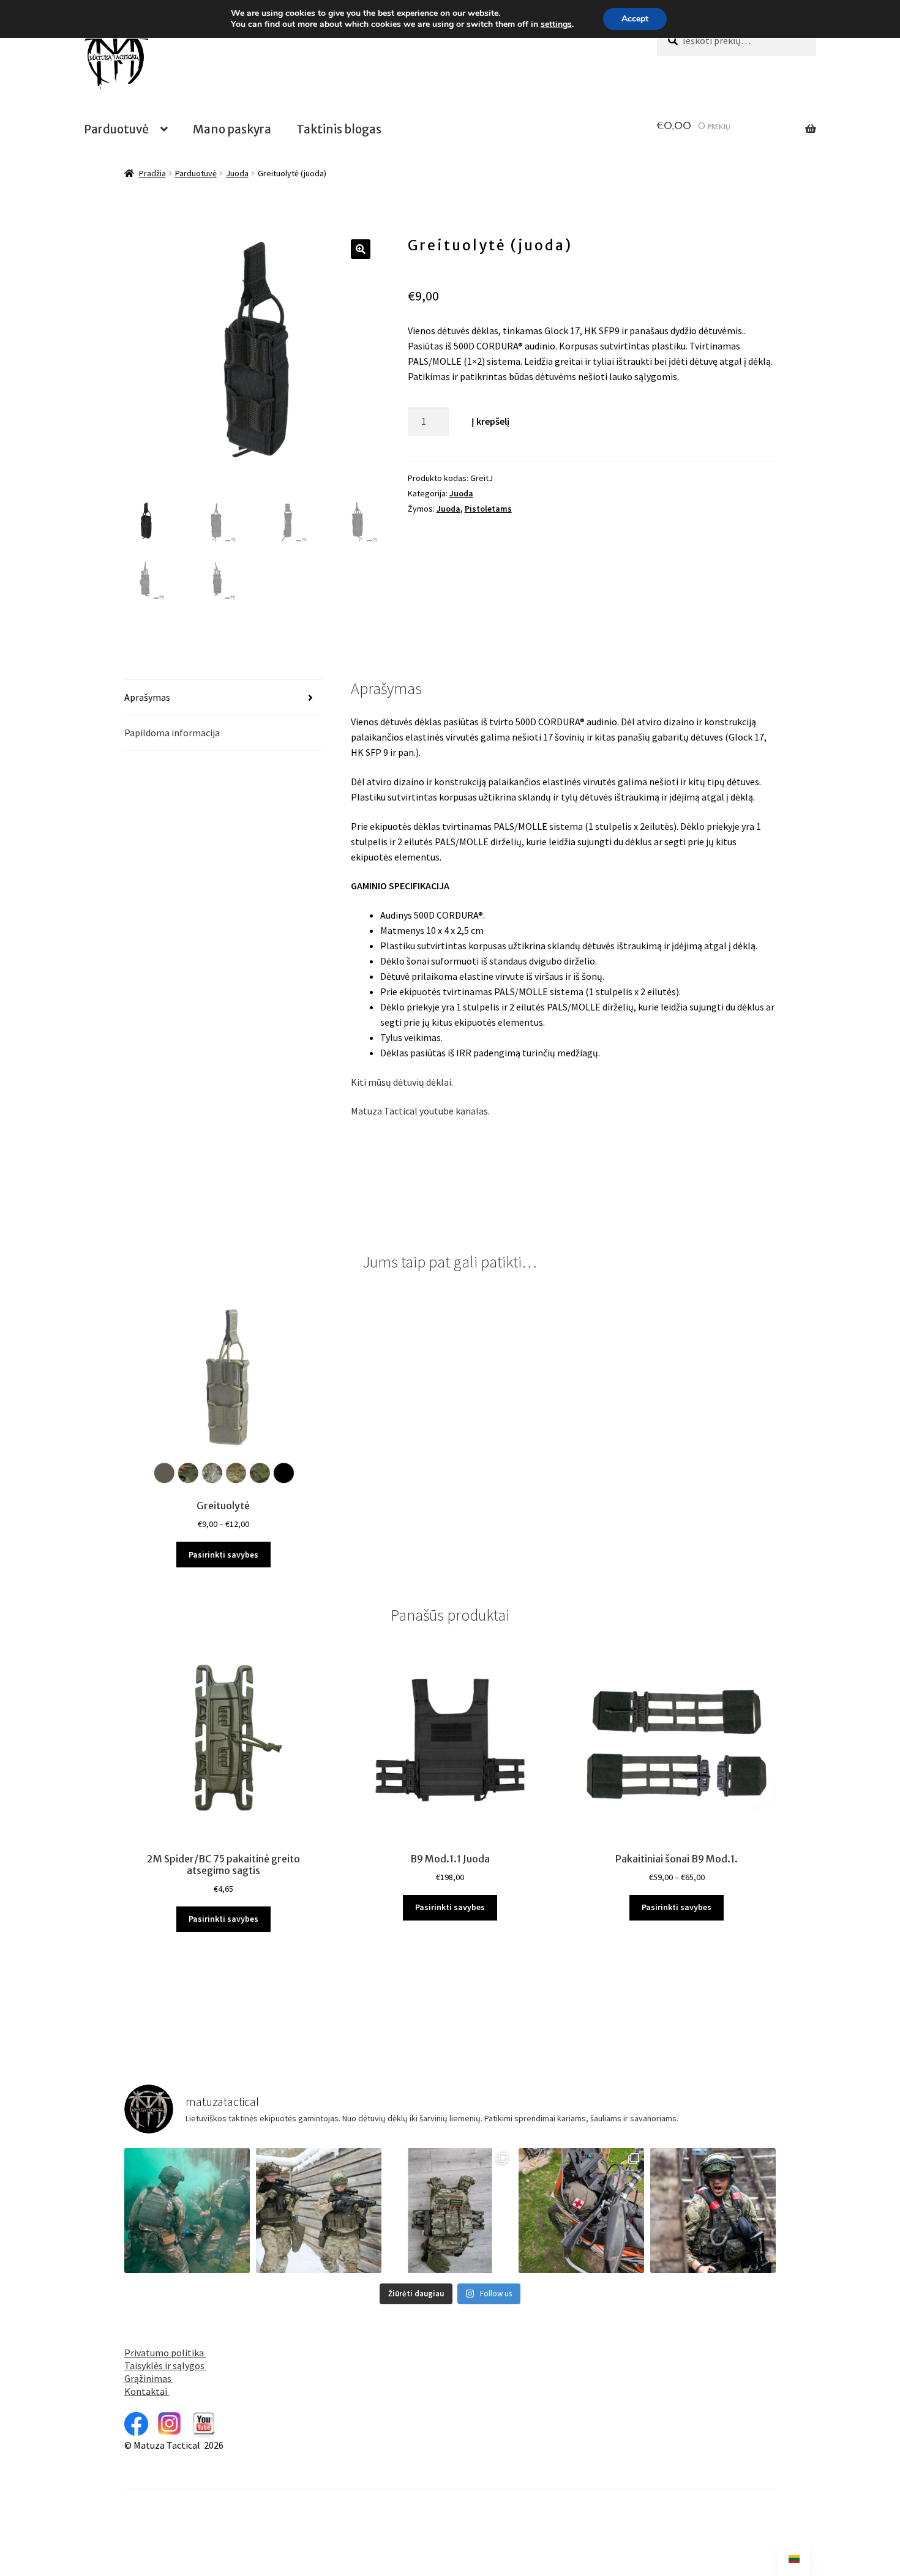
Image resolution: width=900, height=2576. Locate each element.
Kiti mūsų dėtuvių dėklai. (402, 1082)
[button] (361, 249)
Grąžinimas (149, 2378)
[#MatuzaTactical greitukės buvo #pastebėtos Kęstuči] (319, 2211)
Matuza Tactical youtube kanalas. (420, 1111)
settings (556, 24)
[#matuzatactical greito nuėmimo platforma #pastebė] (187, 2211)
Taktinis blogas (339, 129)
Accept (635, 19)
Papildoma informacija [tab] (172, 733)
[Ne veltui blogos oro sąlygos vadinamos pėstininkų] (713, 2211)
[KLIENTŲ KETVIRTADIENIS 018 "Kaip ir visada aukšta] (450, 2211)
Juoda (237, 173)
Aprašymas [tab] (147, 697)
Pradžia (152, 173)
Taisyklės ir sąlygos (165, 2365)
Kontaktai (147, 2391)
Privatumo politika (165, 2353)
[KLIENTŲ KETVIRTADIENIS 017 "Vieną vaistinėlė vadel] (581, 2211)
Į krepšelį (490, 421)
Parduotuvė (116, 129)
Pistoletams (488, 509)
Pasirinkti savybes (223, 1555)
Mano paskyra (232, 129)
